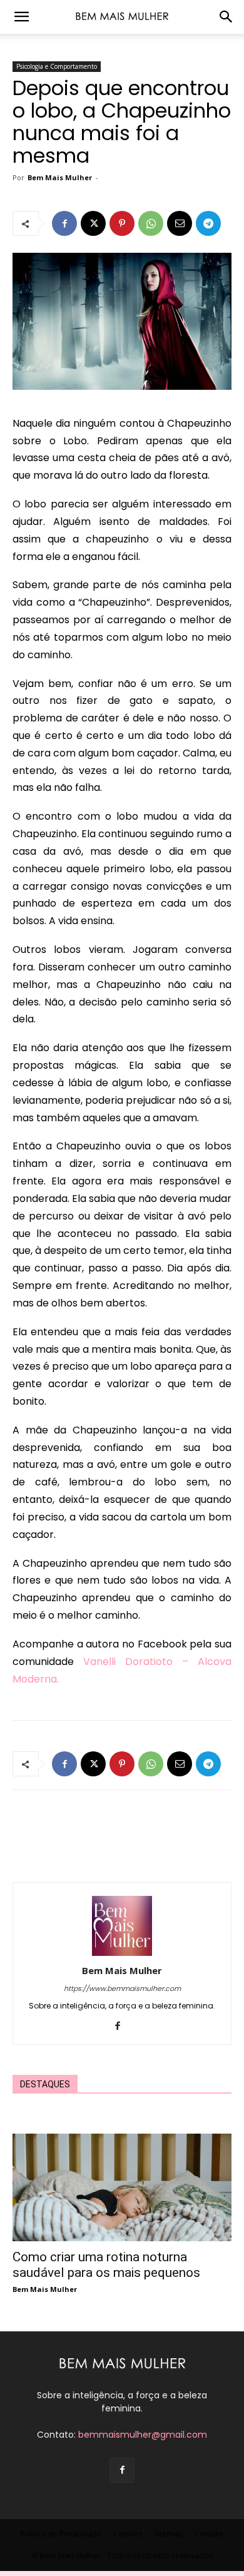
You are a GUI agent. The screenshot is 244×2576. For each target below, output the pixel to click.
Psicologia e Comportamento (57, 66)
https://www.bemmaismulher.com (122, 1988)
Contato (209, 2534)
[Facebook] (64, 223)
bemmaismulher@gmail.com (143, 2435)
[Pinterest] (122, 223)
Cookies (128, 2534)
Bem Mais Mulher (60, 177)
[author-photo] (122, 1953)
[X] (93, 223)
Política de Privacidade (61, 2534)
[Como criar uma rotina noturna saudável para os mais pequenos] (122, 2187)
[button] (21, 17)
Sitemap (168, 2534)
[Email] (180, 223)
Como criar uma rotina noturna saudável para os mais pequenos (106, 2265)
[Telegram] (208, 223)
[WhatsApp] (151, 223)
